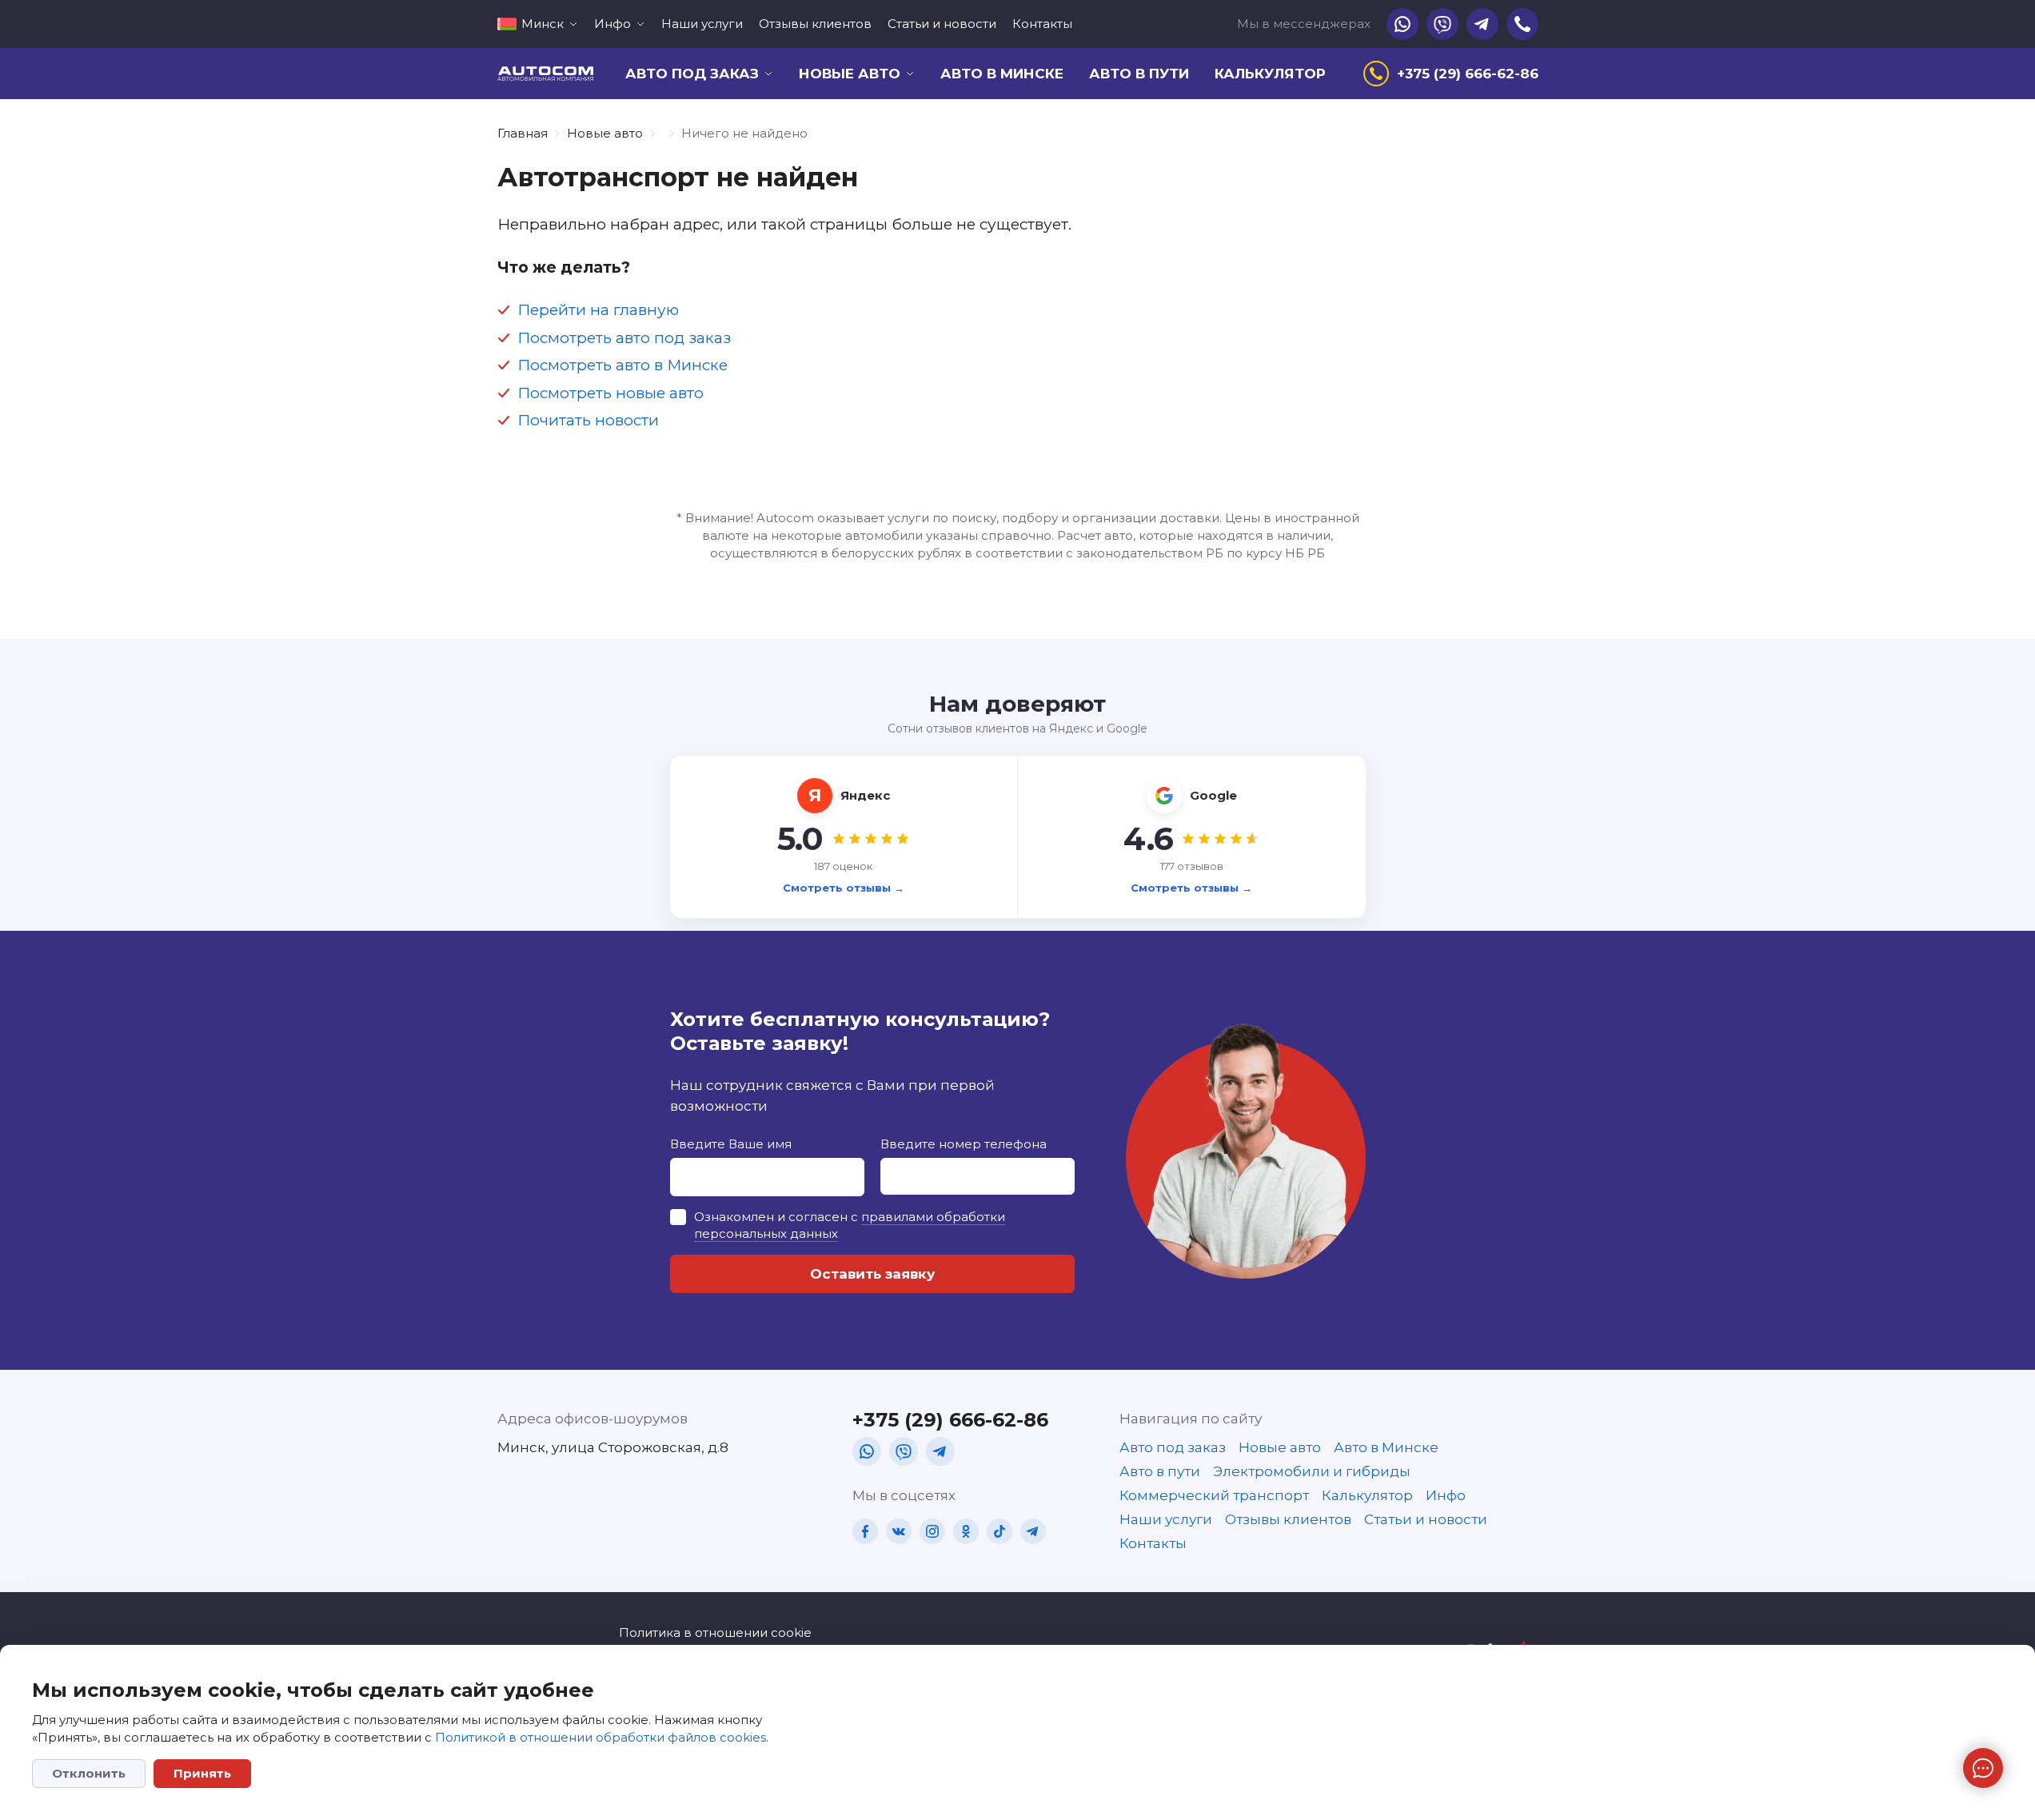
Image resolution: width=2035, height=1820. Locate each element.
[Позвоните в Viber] (1442, 24)
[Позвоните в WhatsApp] (1403, 24)
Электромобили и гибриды (1312, 1471)
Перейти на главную (598, 310)
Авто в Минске (1002, 74)
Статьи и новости (942, 24)
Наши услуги (702, 24)
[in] (932, 1531)
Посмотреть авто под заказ (624, 338)
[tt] (1000, 1531)
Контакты (1042, 24)
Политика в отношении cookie (715, 1632)
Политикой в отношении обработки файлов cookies (601, 1737)
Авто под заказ (1173, 1447)
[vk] (899, 1531)
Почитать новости (588, 420)
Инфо (1446, 1495)
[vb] (904, 1451)
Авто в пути (1139, 74)
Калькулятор (1270, 74)
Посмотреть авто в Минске (622, 365)
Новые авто (605, 133)
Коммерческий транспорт (1214, 1495)
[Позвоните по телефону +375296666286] (1522, 24)
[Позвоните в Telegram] (1482, 24)
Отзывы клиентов (815, 24)
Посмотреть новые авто (610, 393)
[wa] (867, 1451)
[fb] (865, 1531)
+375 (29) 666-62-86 (950, 1420)
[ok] (966, 1531)
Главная (523, 133)
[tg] (940, 1451)
